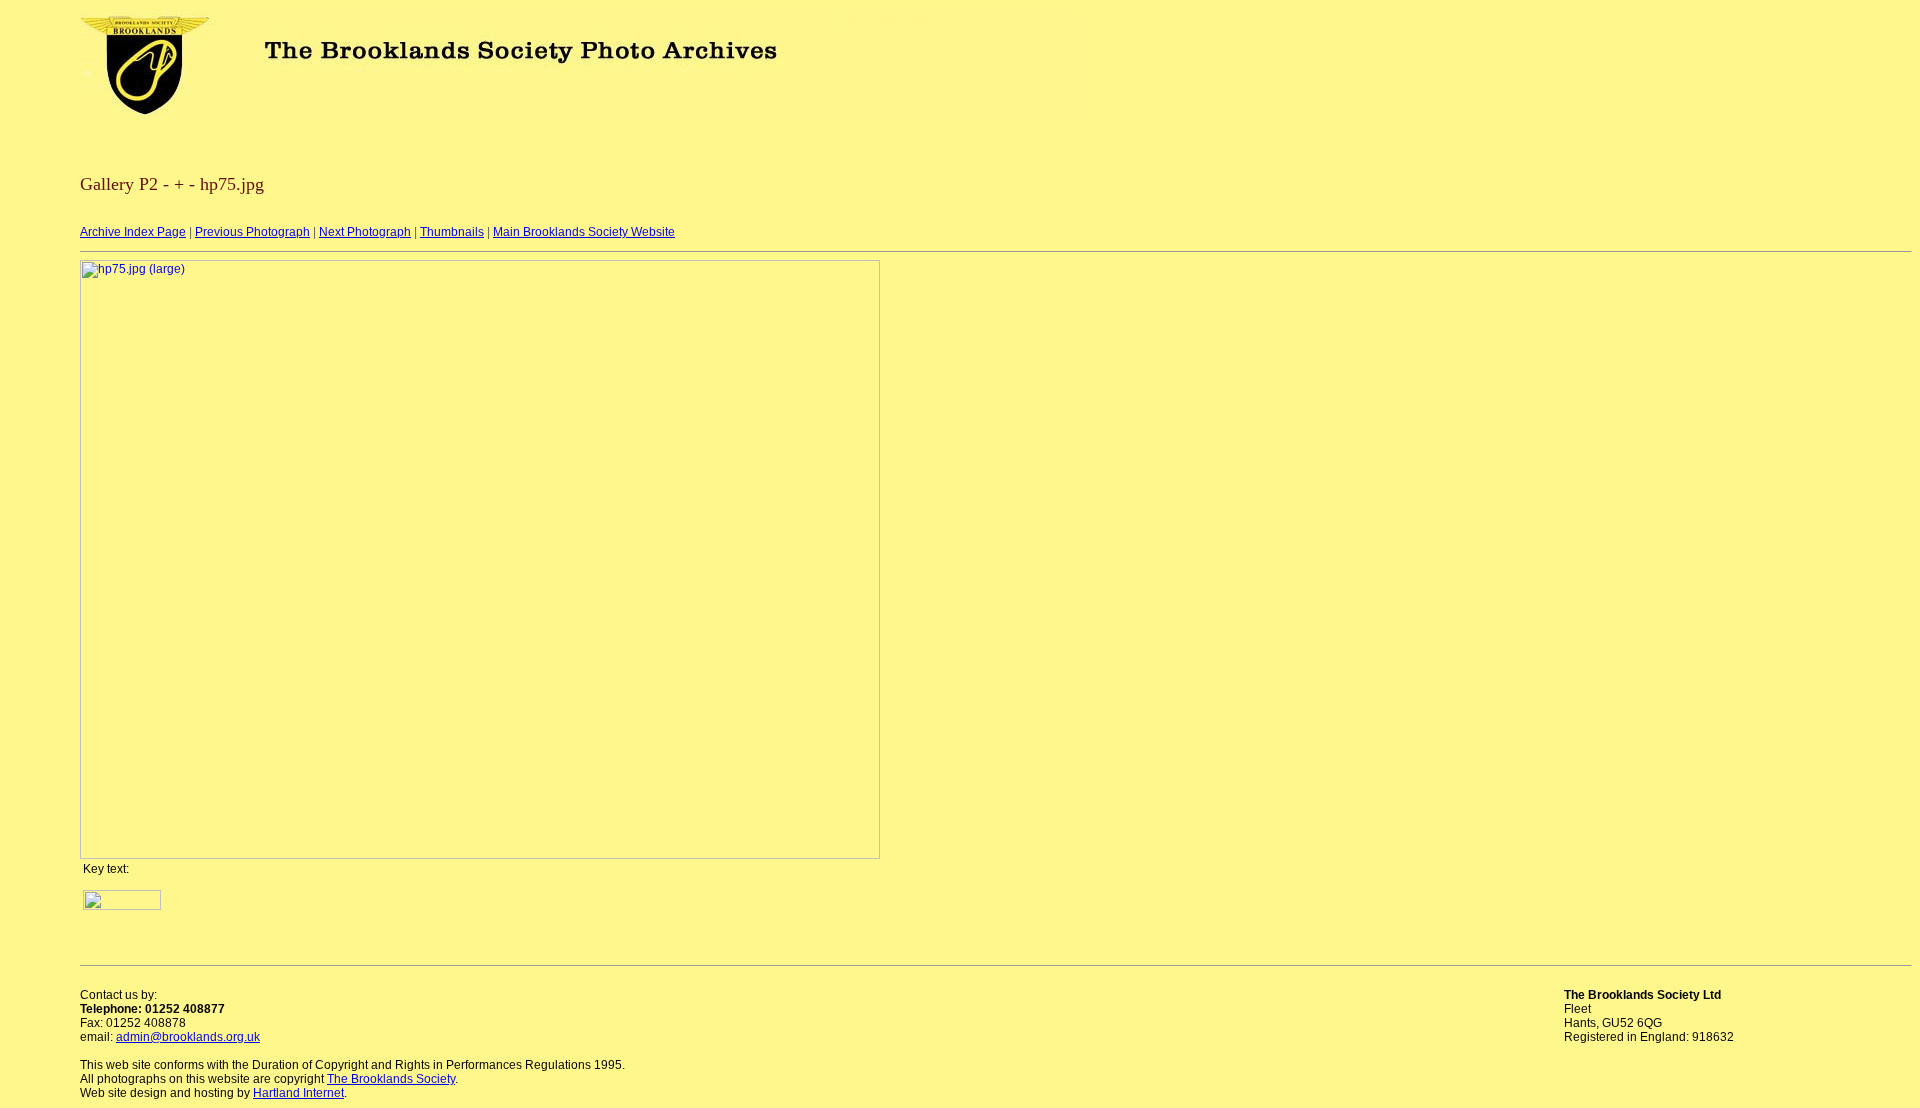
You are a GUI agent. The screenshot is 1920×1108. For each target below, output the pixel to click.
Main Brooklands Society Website (584, 232)
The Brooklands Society (391, 1079)
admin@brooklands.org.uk (188, 1037)
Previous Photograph (252, 232)
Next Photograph (365, 232)
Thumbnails (452, 232)
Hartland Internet (298, 1093)
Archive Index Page (133, 232)
